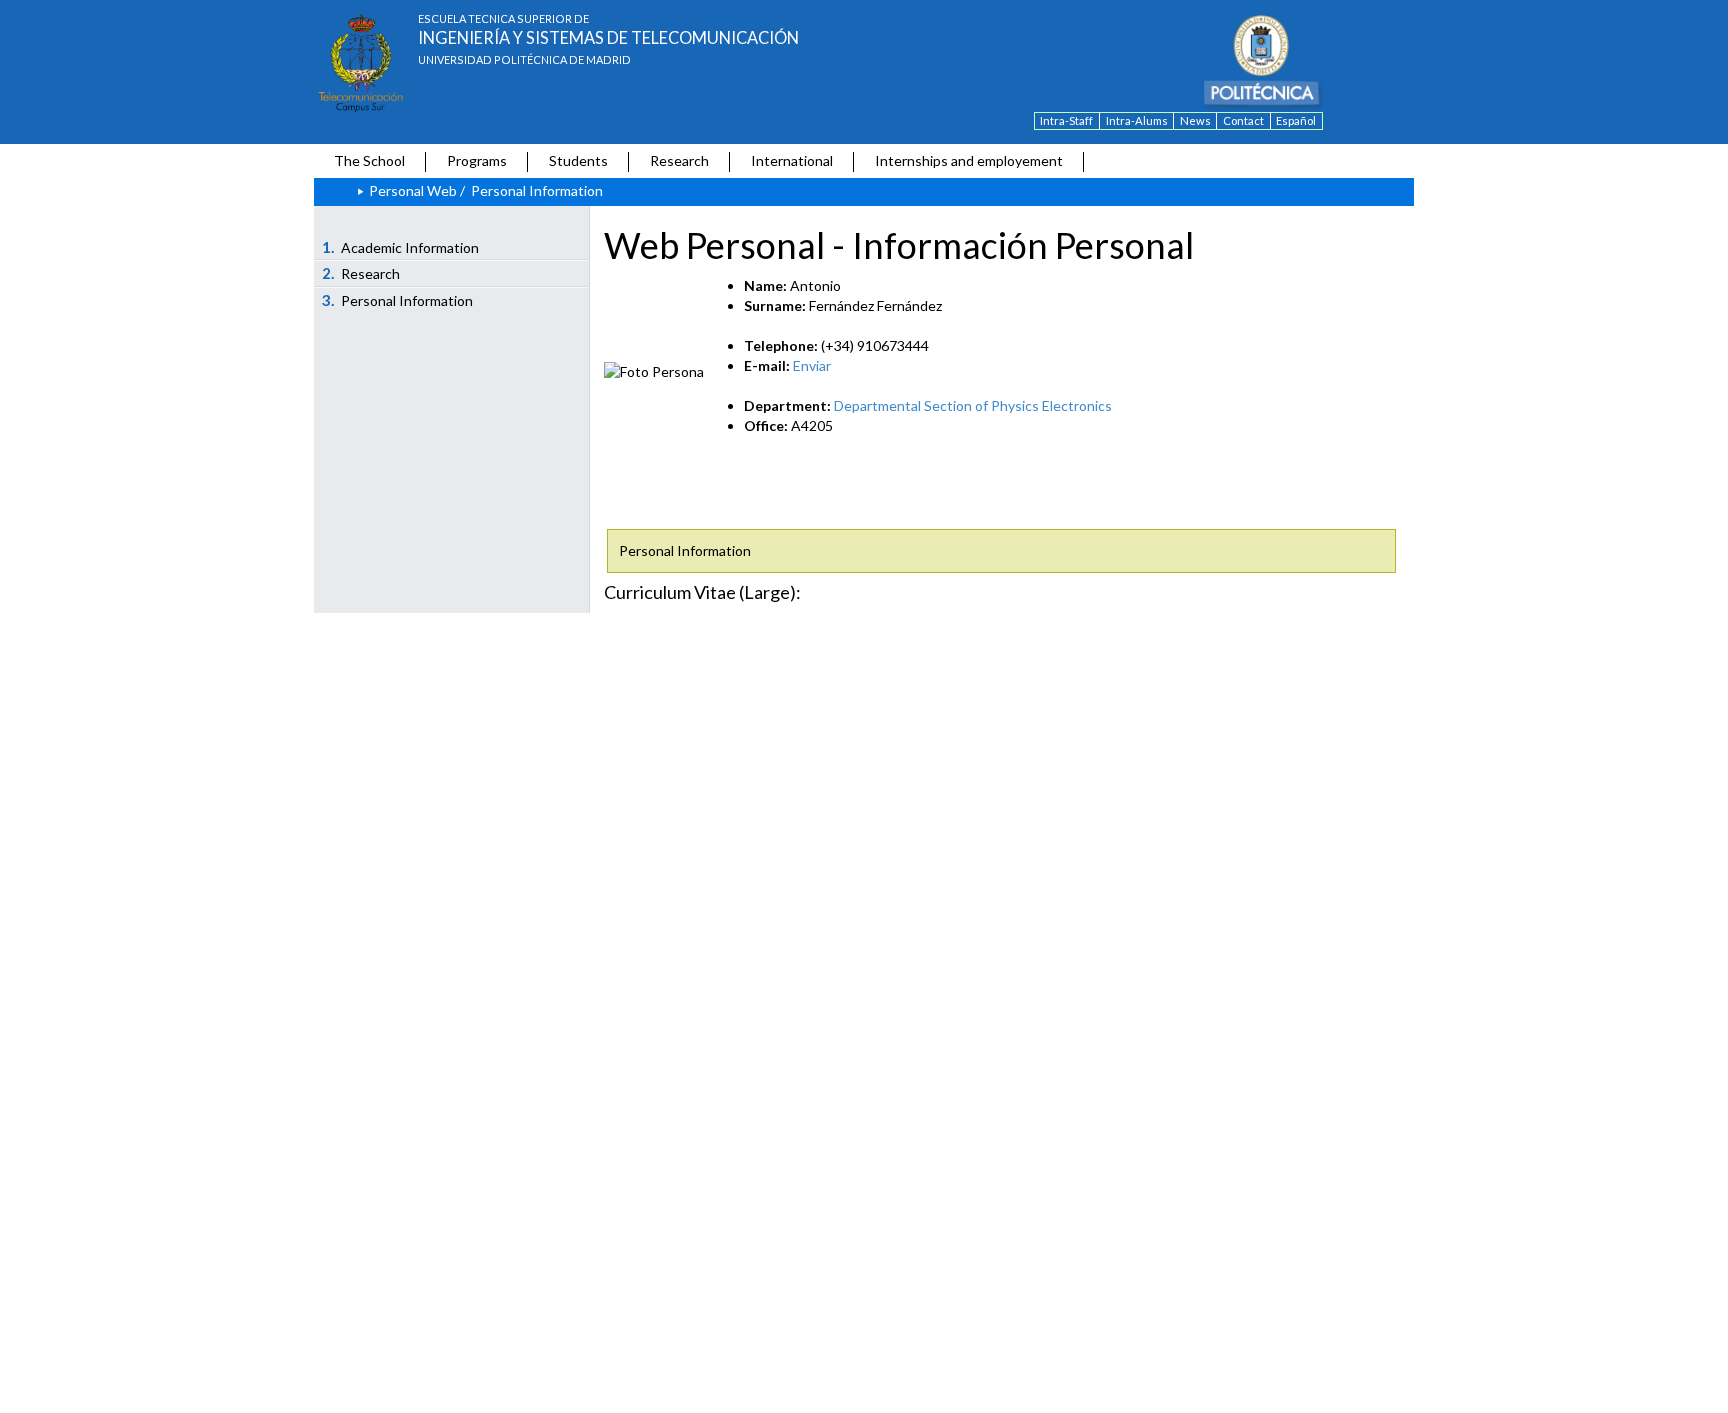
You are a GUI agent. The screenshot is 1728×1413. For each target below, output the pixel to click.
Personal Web (413, 190)
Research (679, 160)
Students (578, 160)
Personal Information (398, 300)
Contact (1243, 120)
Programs (477, 160)
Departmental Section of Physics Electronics (973, 405)
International (792, 160)
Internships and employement (969, 160)
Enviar (812, 365)
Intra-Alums (1137, 120)
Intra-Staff (1066, 120)
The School (369, 160)
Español (1296, 120)
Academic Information (401, 247)
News (1195, 120)
